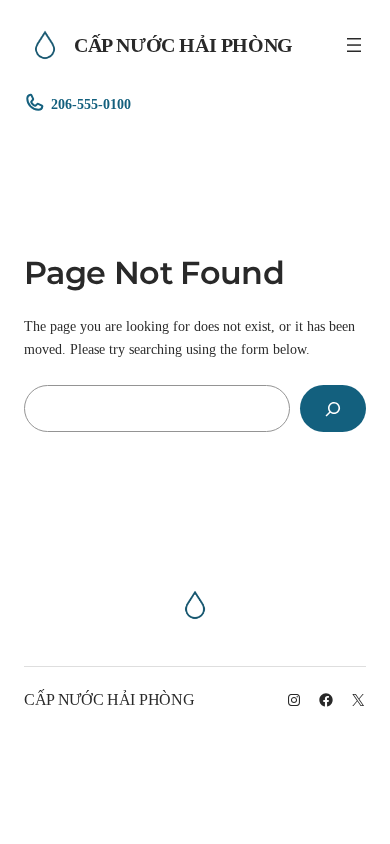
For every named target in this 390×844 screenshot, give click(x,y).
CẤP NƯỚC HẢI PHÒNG (183, 45)
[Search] (333, 408)
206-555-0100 (91, 104)
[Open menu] (354, 45)
